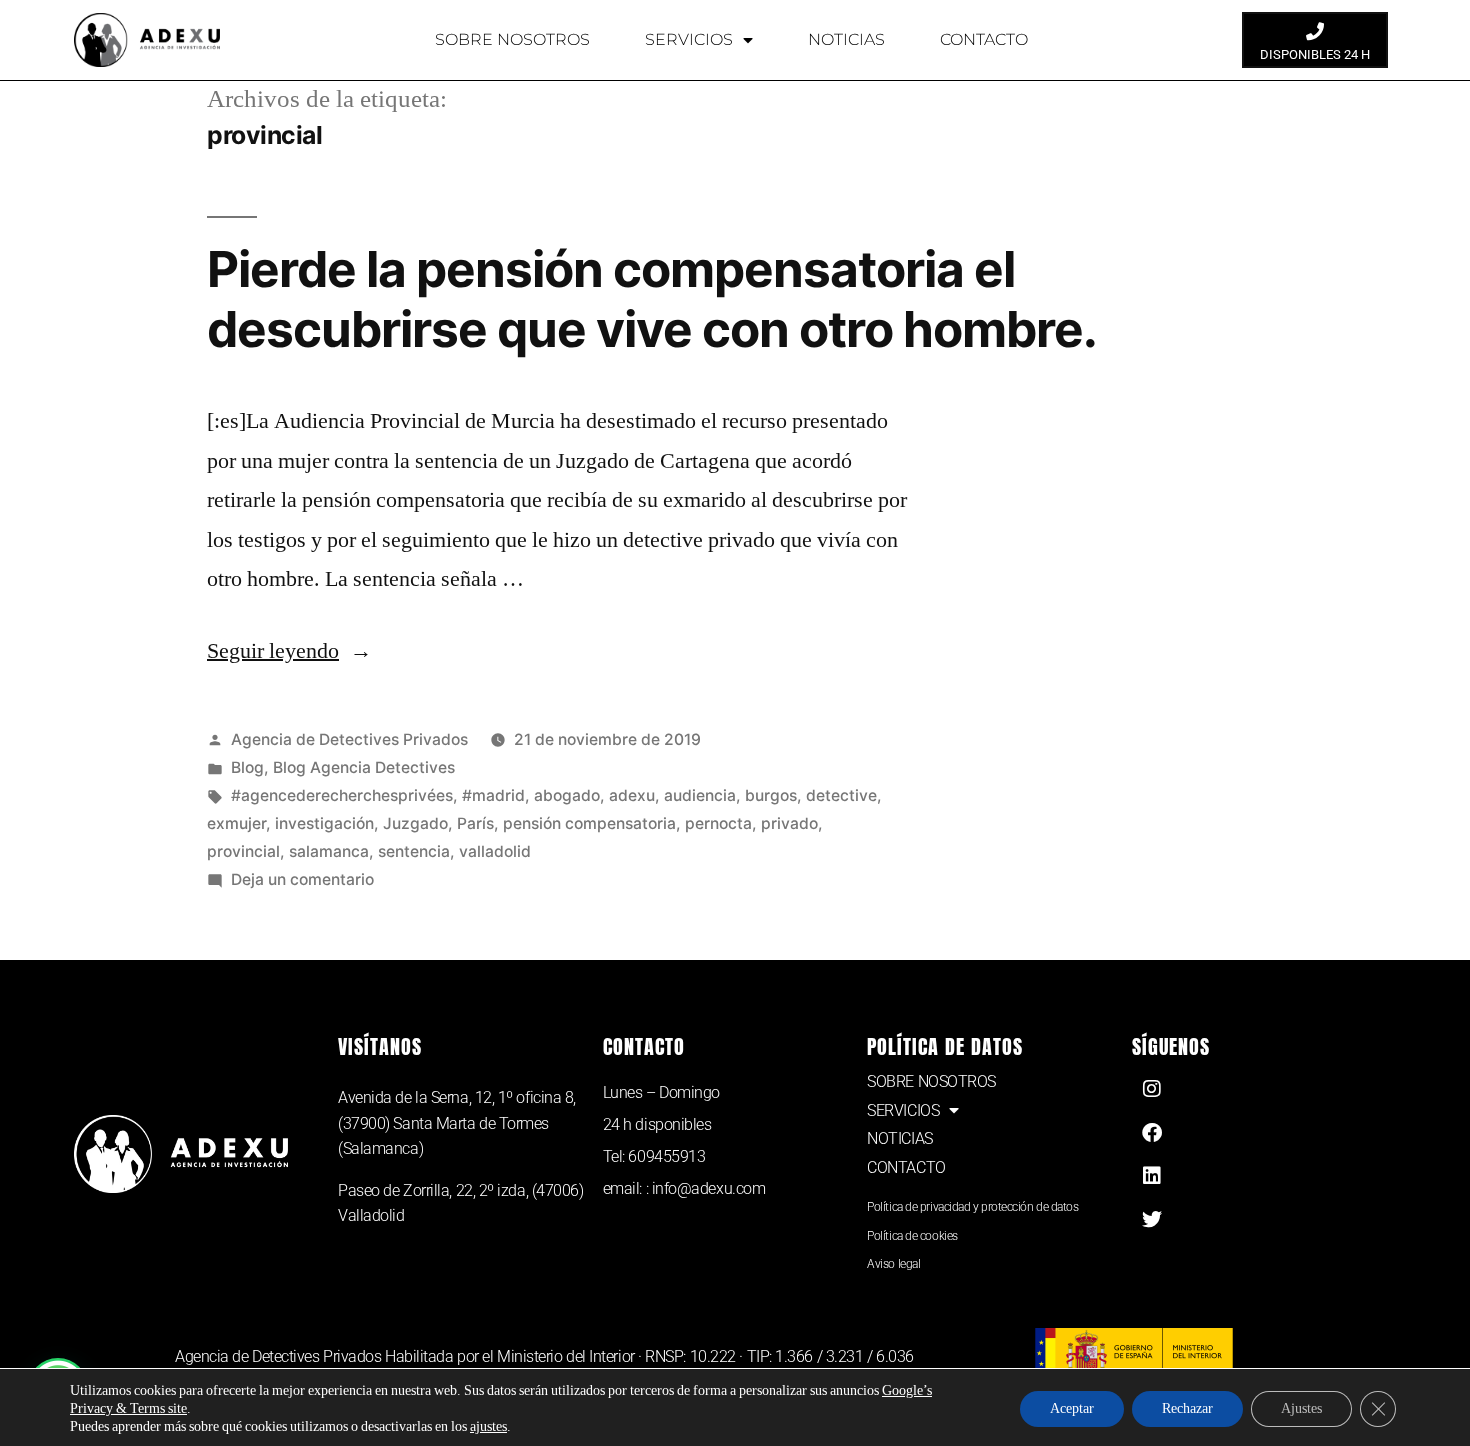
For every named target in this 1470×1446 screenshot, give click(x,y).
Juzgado (415, 823)
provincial (243, 851)
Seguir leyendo (289, 651)
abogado (567, 795)
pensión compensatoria (589, 823)
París (475, 823)
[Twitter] (1152, 1220)
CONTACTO (984, 39)
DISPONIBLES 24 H (1315, 54)
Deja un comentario (302, 879)
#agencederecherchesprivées (342, 795)
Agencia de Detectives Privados (349, 739)
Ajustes (1301, 1408)
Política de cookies (912, 1236)
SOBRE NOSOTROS (512, 39)
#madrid (493, 795)
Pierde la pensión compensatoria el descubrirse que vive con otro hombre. (652, 298)
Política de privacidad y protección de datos (972, 1207)
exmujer (236, 823)
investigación (324, 823)
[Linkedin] (1152, 1176)
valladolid (495, 851)
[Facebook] (1152, 1133)
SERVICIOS (689, 39)
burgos (771, 795)
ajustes (488, 1426)
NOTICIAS (846, 39)
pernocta (718, 823)
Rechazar (1187, 1408)
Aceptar (1072, 1408)
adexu (632, 795)
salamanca (329, 851)
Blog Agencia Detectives (364, 767)
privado (789, 823)
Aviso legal (893, 1264)
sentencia (414, 851)
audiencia (700, 795)
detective (841, 795)
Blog (247, 767)
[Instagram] (1152, 1089)
